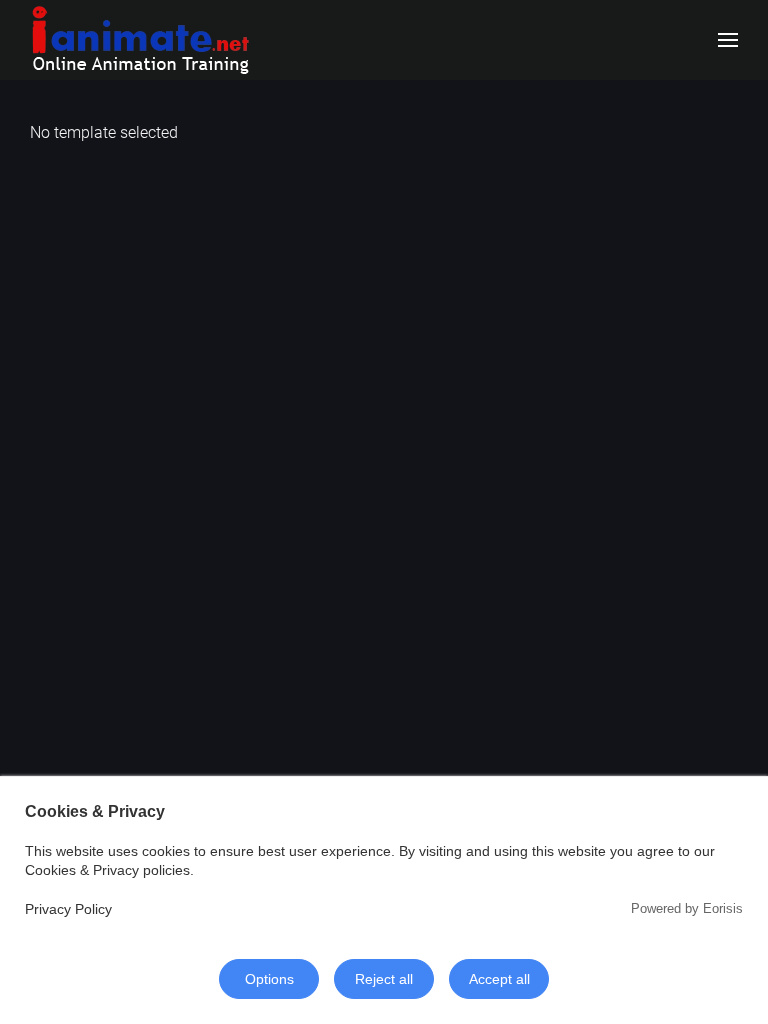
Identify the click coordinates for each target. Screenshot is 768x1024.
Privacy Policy (68, 909)
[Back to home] (140, 40)
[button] (728, 40)
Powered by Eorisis (687, 908)
